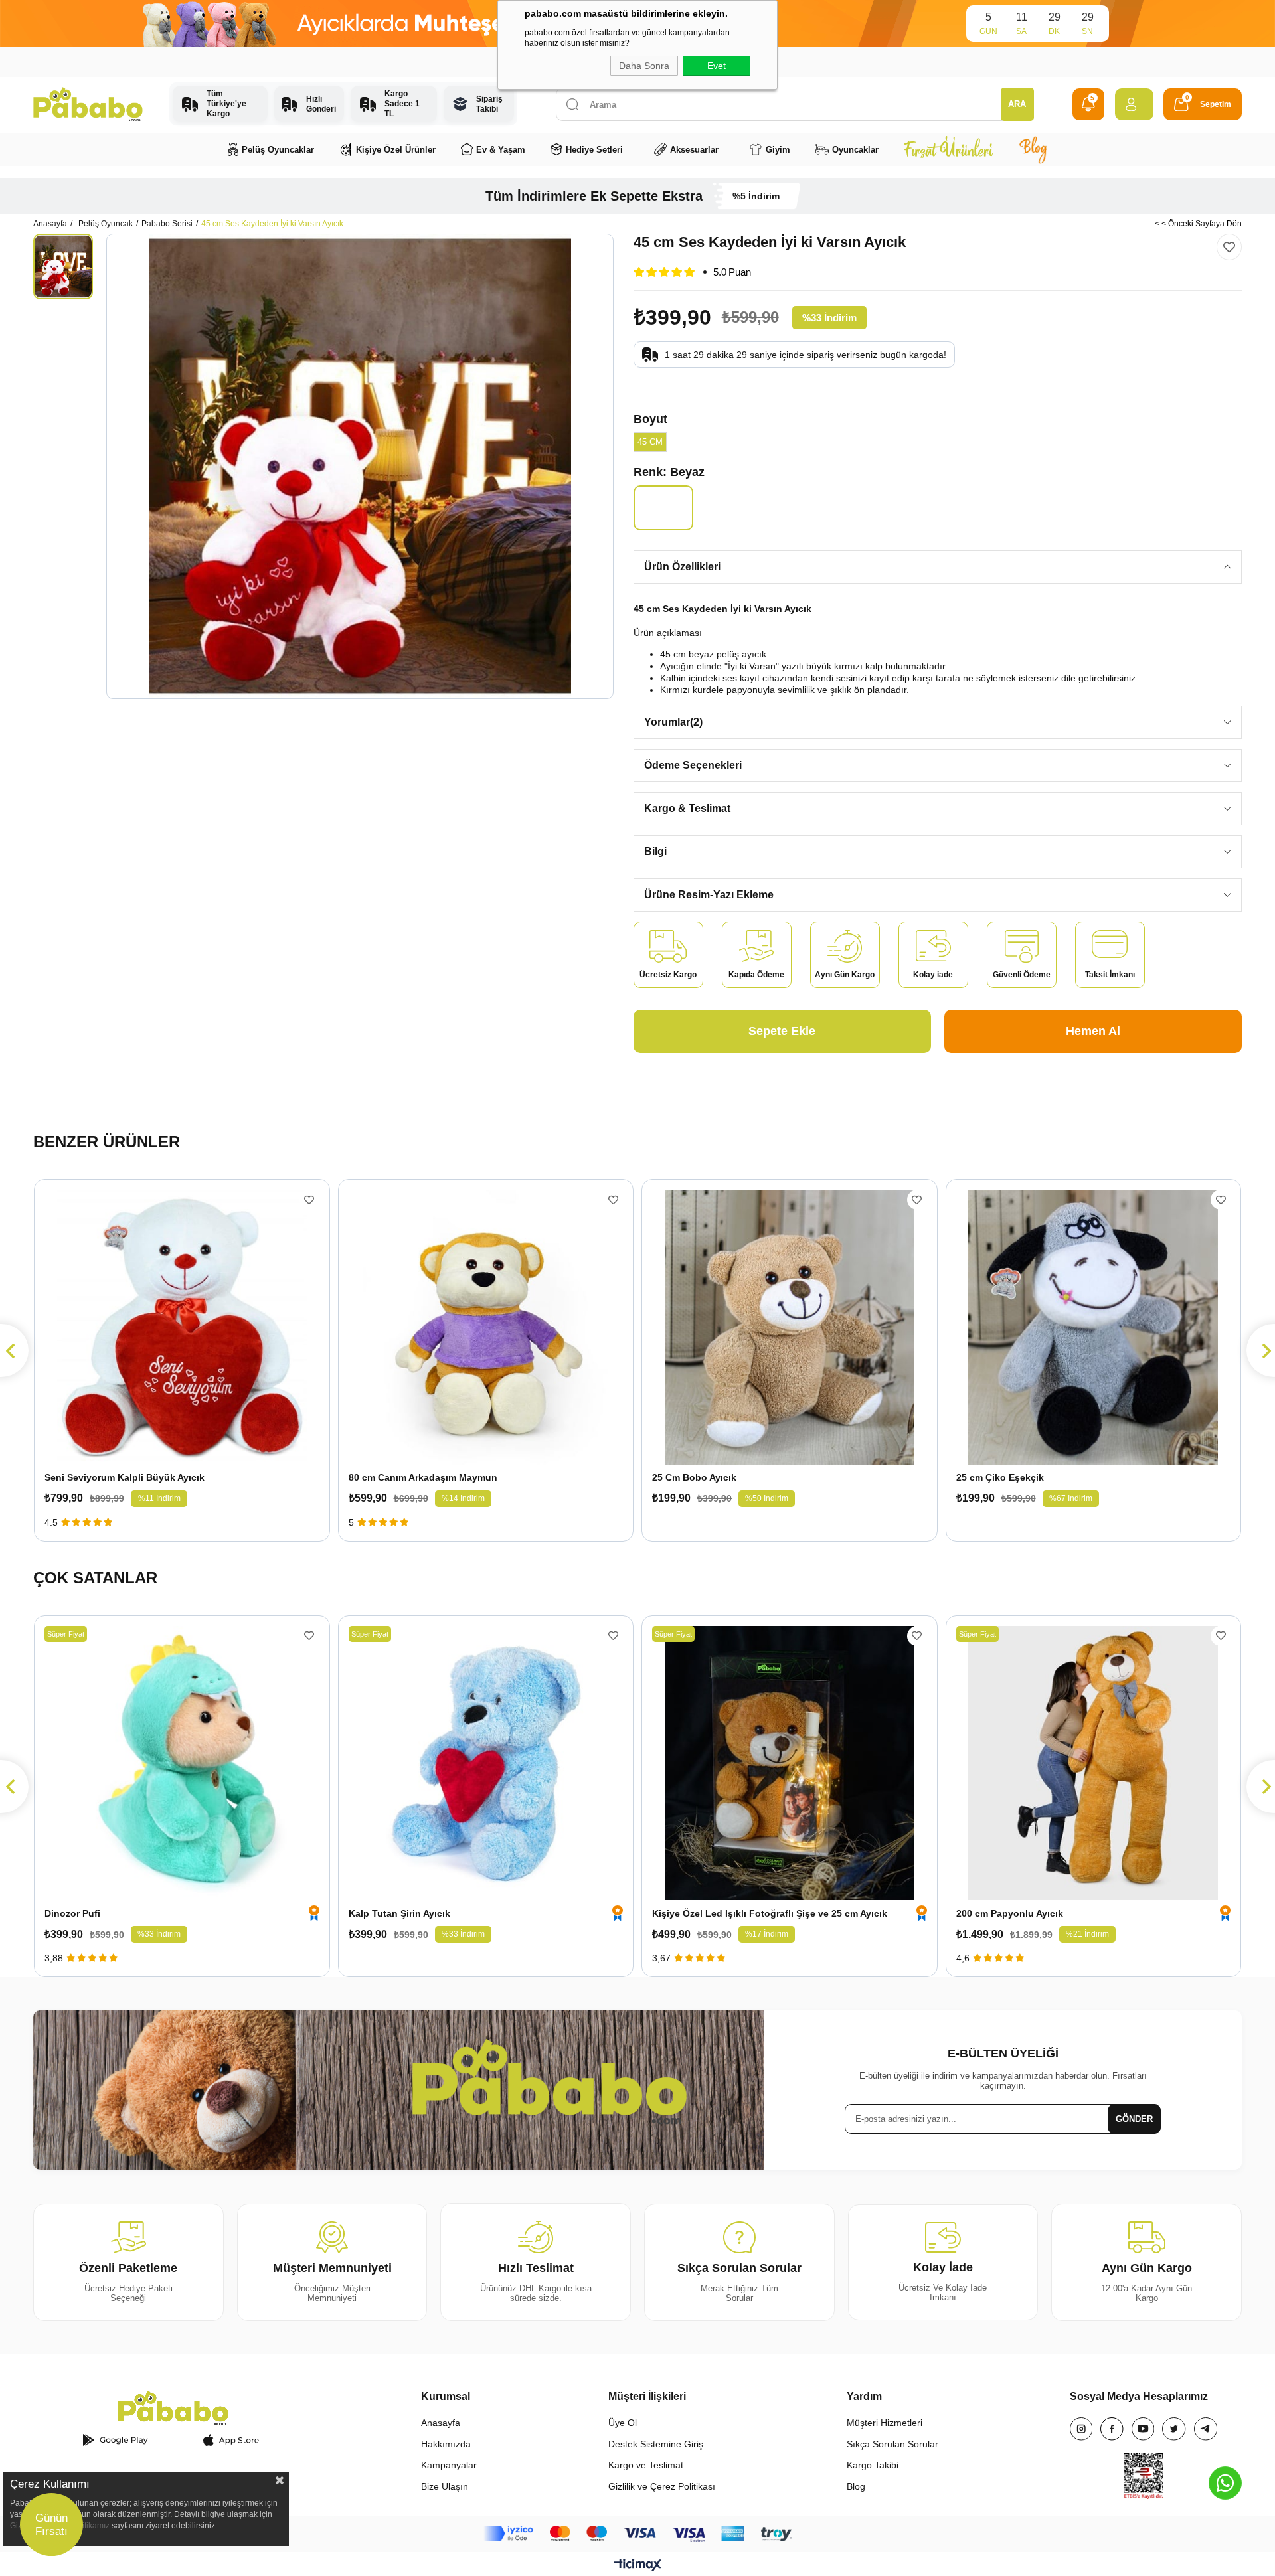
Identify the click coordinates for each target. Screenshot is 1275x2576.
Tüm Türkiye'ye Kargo (226, 104)
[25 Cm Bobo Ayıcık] (790, 1327)
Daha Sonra (644, 66)
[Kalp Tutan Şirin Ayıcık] (486, 1763)
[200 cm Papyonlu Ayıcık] (1094, 1763)
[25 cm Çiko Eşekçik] (1094, 1327)
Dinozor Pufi (72, 1913)
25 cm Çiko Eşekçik (1000, 1477)
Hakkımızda (446, 2444)
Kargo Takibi (873, 2465)
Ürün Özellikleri (682, 567)
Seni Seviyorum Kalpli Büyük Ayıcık (125, 1477)
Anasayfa (441, 2423)
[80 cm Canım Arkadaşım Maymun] (486, 1327)
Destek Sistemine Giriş (656, 2444)
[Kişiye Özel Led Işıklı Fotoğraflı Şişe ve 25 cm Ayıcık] (790, 1763)
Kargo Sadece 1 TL (402, 104)
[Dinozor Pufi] (182, 1763)
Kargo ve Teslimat (646, 2465)
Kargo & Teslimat (687, 808)
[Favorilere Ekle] (1229, 247)
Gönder (1134, 2119)
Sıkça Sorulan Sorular (892, 2444)
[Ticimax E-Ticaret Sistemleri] (638, 2566)
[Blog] (1033, 149)
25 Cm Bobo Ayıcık (694, 1477)
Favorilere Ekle (309, 1200)
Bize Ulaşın (445, 2486)
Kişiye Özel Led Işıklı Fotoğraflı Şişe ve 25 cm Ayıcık (770, 1913)
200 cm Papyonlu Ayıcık (1010, 1913)
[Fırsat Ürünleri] (949, 149)
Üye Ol (623, 2423)
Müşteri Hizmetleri (885, 2423)
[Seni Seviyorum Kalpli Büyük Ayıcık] (182, 1327)
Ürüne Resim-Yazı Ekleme (709, 895)
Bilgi (655, 851)
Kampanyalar (449, 2465)
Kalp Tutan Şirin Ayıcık (399, 1913)
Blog (856, 2486)
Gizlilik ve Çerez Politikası (662, 2486)
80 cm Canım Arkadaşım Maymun (423, 1477)
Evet (717, 66)
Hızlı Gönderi (320, 104)
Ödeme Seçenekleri (693, 765)
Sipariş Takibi (489, 104)
